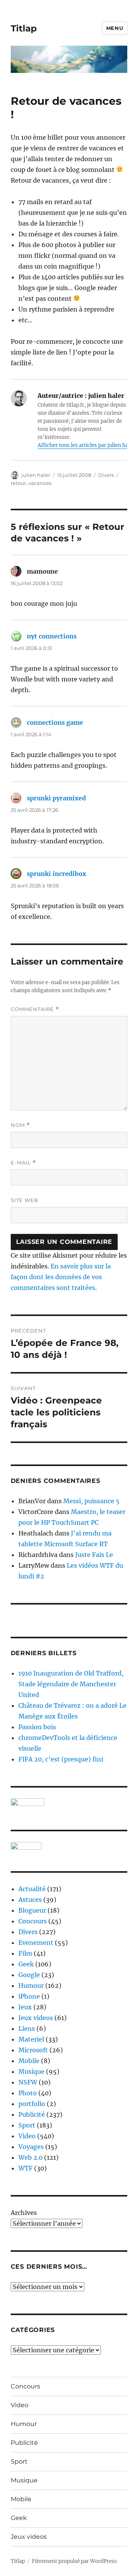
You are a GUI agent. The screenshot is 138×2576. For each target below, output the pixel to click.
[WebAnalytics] (69, 1846)
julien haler (36, 475)
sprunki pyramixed (56, 798)
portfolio (32, 2104)
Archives (24, 2213)
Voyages (31, 2147)
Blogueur (32, 1910)
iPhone (29, 1996)
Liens (27, 2028)
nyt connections (52, 636)
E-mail (23, 1163)
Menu (115, 28)
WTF (25, 2168)
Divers (106, 475)
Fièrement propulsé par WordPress (74, 2561)
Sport (27, 2125)
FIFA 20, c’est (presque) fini (61, 1759)
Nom (20, 1125)
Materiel (31, 2039)
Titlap (24, 28)
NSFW (28, 2082)
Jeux (25, 2007)
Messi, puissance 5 (91, 1501)
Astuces (30, 1900)
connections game (55, 722)
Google (29, 1975)
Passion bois (37, 1727)
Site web (25, 1200)
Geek (26, 1964)
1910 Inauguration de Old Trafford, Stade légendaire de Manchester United (71, 1684)
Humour (31, 1986)
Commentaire (35, 1009)
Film (25, 1953)
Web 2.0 (30, 2157)
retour (18, 483)
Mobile (29, 2061)
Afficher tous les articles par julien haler (86, 445)
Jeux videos (36, 2018)
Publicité (32, 2114)
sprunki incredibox (57, 874)
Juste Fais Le (94, 1555)
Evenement (36, 1943)
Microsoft (33, 2050)
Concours (33, 1921)
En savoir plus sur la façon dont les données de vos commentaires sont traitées (61, 1277)
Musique (31, 2071)
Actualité (32, 1889)
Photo (28, 2093)
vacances (40, 483)
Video (27, 2136)
